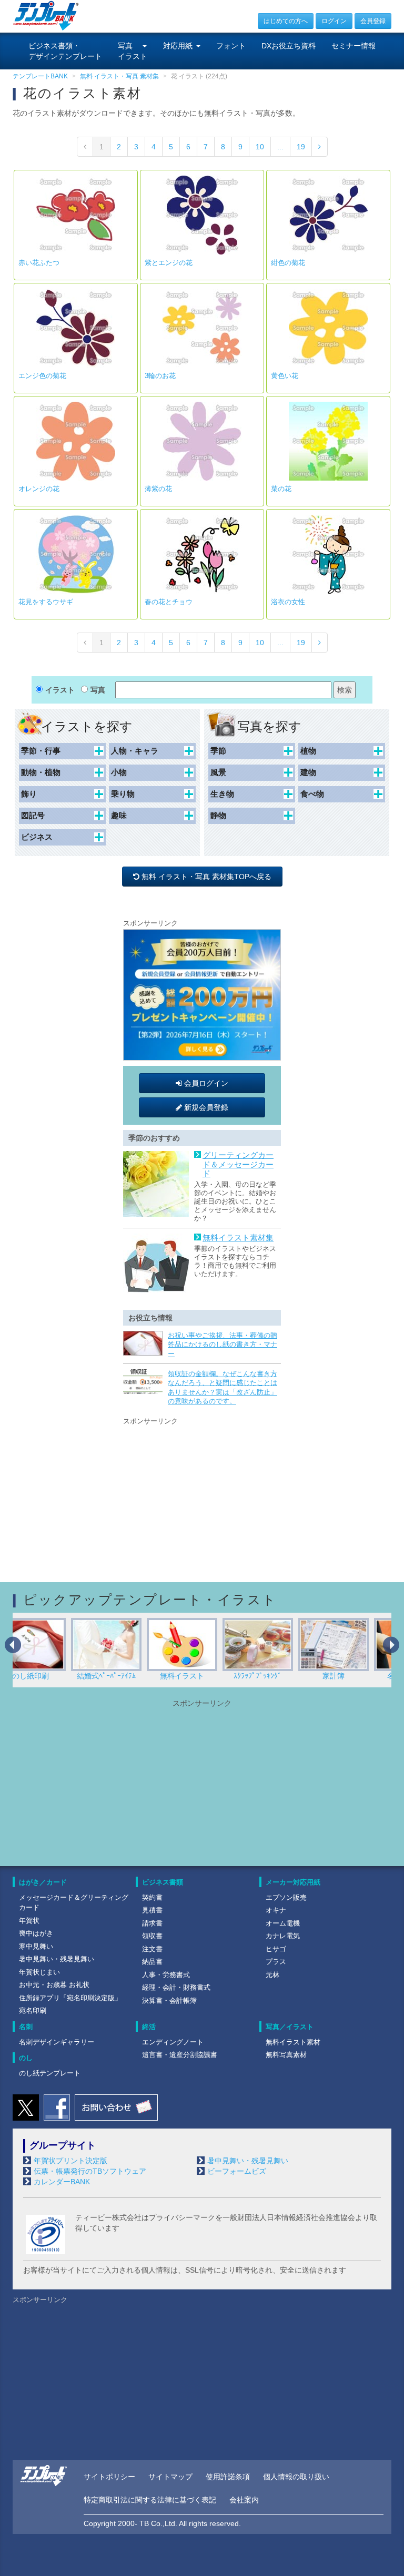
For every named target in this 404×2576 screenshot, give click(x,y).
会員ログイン (205, 1083)
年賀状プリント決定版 (70, 2161)
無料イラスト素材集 (238, 1238)
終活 (149, 2027)
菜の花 (281, 489)
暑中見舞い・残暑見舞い (57, 1959)
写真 (98, 690)
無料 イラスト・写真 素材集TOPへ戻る (208, 877)
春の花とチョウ (169, 602)
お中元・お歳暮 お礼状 (54, 1985)
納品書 (152, 1962)
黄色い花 (285, 376)
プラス (276, 1962)
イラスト (60, 690)
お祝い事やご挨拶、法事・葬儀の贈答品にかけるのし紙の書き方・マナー (223, 1345)
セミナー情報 (353, 46)
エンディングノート (173, 2042)
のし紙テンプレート (50, 2073)
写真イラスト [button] (133, 51)
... (280, 147)
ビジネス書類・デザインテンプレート (65, 51)
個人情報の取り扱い (296, 2477)
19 (301, 147)
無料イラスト (127, 1676)
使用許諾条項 (228, 2477)
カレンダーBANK (62, 2182)
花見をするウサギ (46, 602)
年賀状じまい (39, 1972)
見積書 (152, 1910)
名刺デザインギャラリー (57, 2042)
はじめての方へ (286, 21)
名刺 (26, 2027)
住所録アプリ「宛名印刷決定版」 (70, 1998)
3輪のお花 (160, 376)
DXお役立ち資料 (289, 46)
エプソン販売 (286, 1897)
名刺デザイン (354, 1676)
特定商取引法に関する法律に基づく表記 (150, 2500)
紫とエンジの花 (169, 263)
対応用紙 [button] (178, 46)
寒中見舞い (36, 1946)
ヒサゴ (276, 1949)
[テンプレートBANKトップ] (46, 15)
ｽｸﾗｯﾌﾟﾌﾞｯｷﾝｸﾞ (203, 1676)
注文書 (152, 1949)
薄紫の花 (158, 489)
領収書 (152, 1936)
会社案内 (244, 2500)
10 (260, 147)
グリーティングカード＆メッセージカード (238, 1164)
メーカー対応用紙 (293, 1882)
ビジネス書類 (163, 1882)
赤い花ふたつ (39, 263)
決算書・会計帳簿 (169, 2000)
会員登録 (373, 21)
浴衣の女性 (288, 602)
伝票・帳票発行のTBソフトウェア (90, 2171)
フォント (231, 46)
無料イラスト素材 (293, 2042)
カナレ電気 (283, 1936)
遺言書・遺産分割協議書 (180, 2055)
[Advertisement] (202, 1493)
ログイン (334, 21)
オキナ (276, 1910)
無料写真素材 (286, 2055)
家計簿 (278, 1676)
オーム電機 (283, 1923)
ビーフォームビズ (237, 2171)
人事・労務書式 (166, 1975)
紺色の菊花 (288, 263)
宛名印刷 (33, 2010)
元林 (272, 1975)
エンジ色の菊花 (42, 376)
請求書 (152, 1923)
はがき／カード (43, 1882)
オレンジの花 (39, 489)
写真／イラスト (290, 2027)
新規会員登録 (205, 1107)
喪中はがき (36, 1933)
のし (26, 2058)
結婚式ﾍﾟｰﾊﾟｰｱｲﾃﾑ (51, 1676)
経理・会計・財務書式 (176, 1987)
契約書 (152, 1897)
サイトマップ (170, 2477)
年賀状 (29, 1921)
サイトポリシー (109, 2477)
